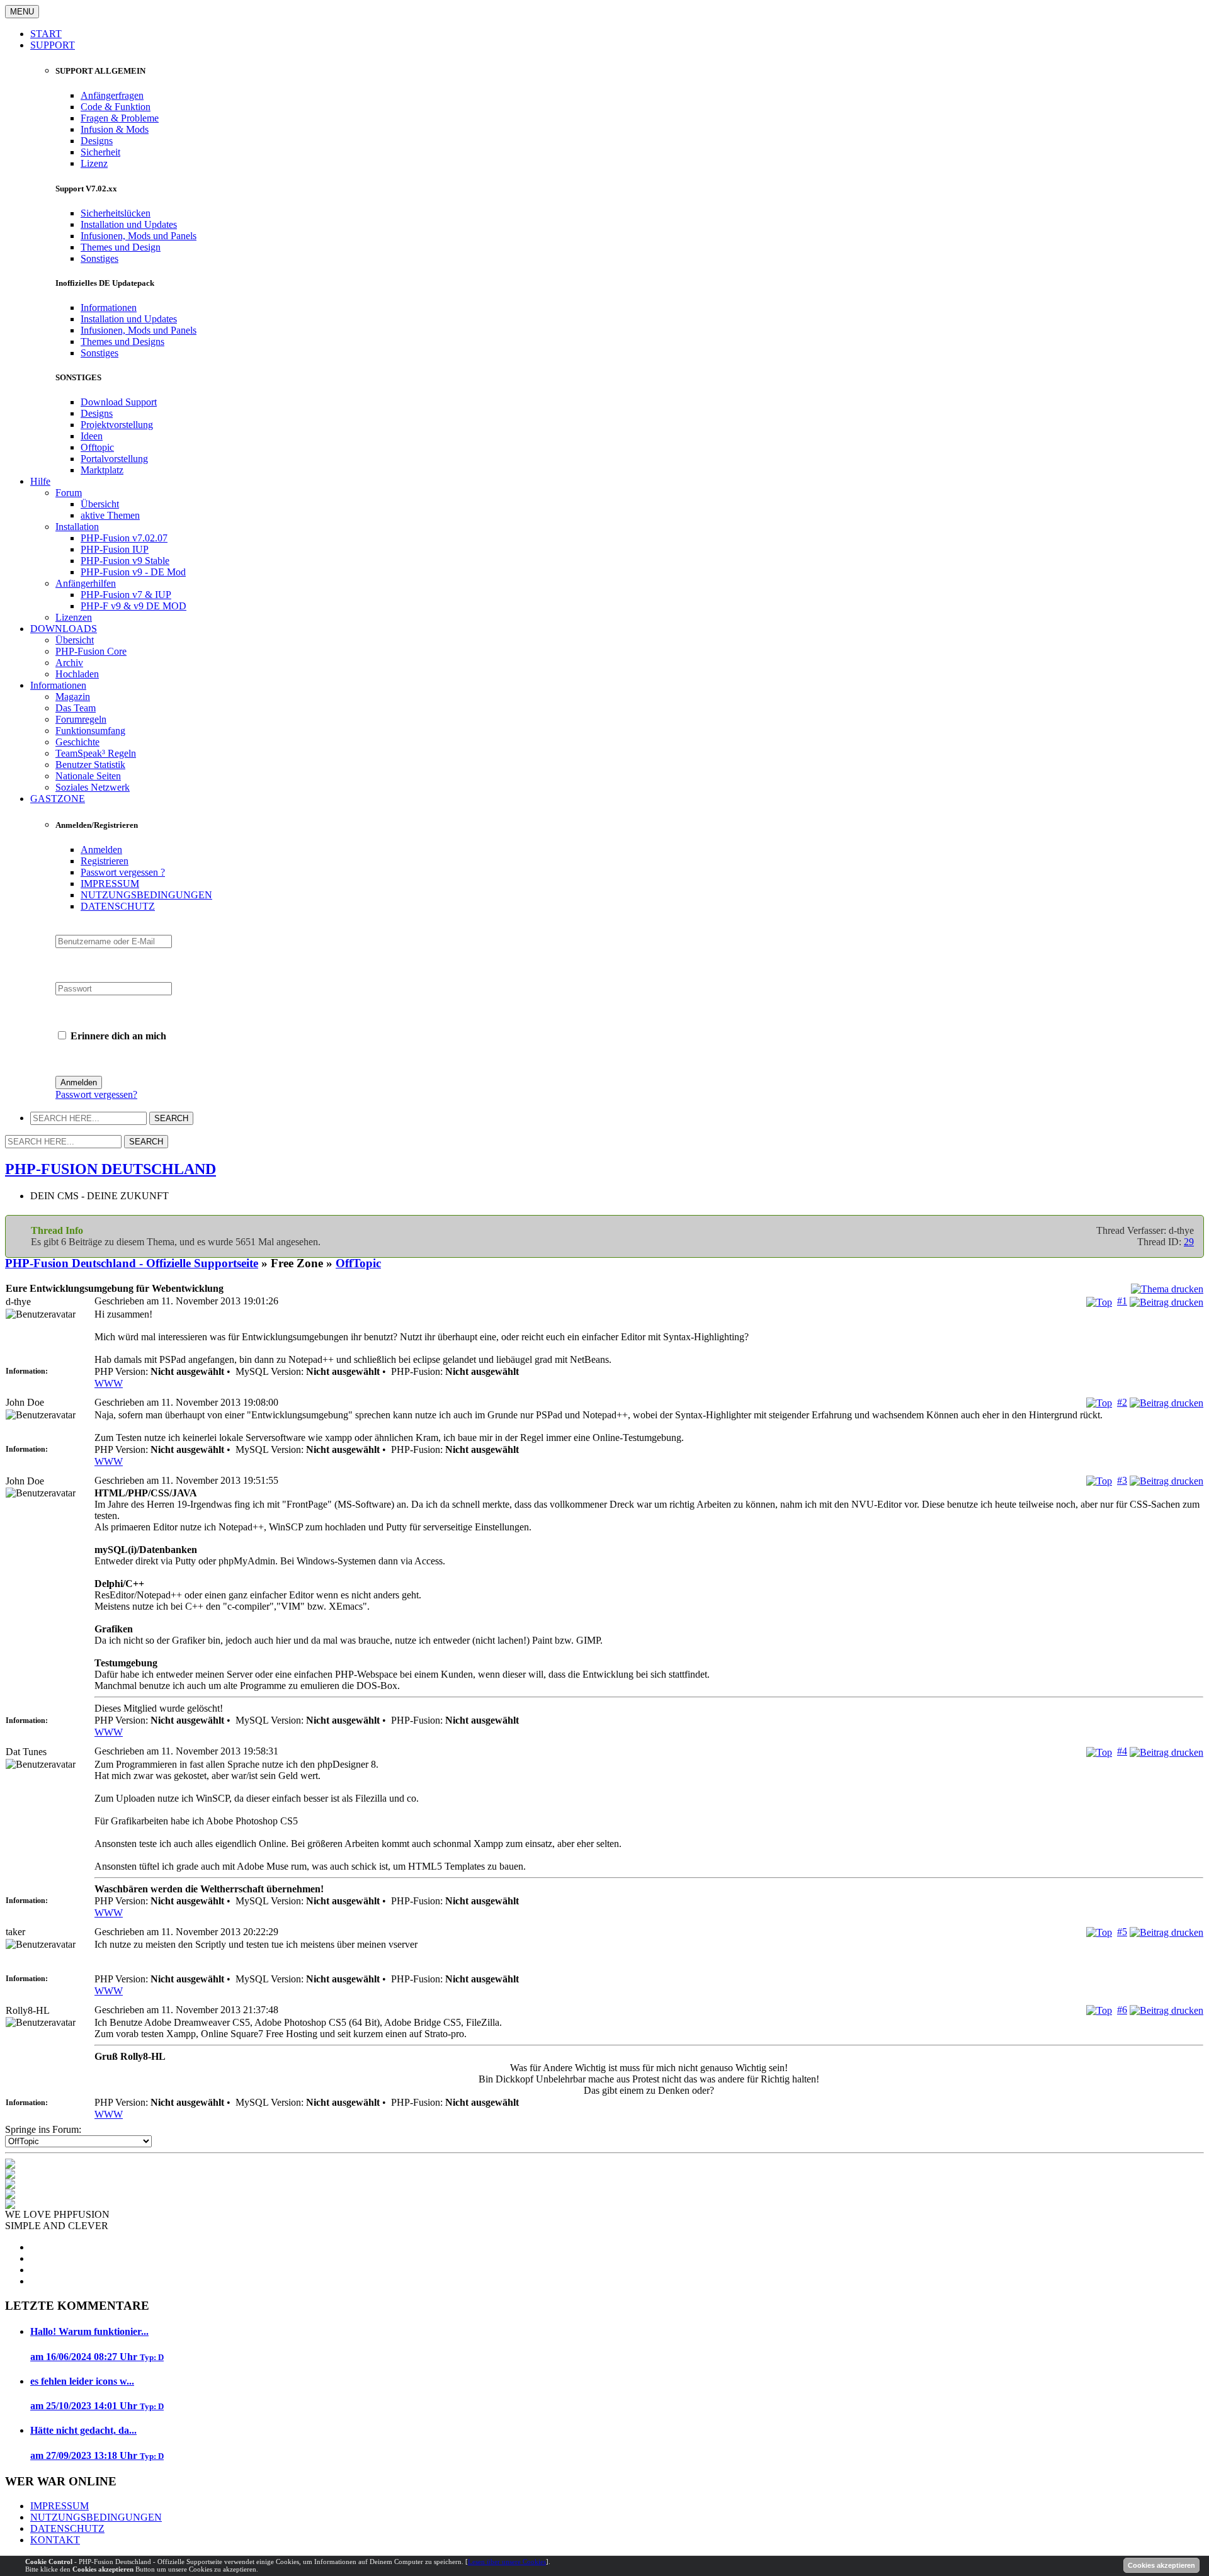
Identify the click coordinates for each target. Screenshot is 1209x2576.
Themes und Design (121, 247)
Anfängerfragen (112, 95)
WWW (109, 1383)
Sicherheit (100, 152)
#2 (1122, 1402)
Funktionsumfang (90, 731)
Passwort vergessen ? (123, 872)
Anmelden (101, 850)
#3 (1122, 1480)
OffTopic (358, 1263)
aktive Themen (110, 515)
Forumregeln (81, 719)
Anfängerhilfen (86, 583)
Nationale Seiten (88, 776)
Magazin (73, 697)
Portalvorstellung (114, 459)
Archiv (69, 663)
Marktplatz (102, 470)
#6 (1122, 2010)
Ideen (92, 436)
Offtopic (97, 447)
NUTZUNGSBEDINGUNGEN (146, 895)
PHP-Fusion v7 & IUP (126, 595)
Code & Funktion (116, 107)
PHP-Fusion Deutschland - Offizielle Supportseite (132, 1263)
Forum (69, 493)
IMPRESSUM (110, 884)
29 (1189, 1242)
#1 (1122, 1301)
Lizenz (94, 163)
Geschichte (77, 742)
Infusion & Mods (115, 129)
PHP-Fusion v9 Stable (125, 561)
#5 (1122, 1932)
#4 (1122, 1751)
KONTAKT (55, 2540)
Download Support (119, 402)
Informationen (109, 308)
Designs (97, 141)
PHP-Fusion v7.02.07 (124, 538)
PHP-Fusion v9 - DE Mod (133, 572)
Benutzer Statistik (90, 765)
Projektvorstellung (117, 425)
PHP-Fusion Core (91, 651)
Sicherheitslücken (116, 213)
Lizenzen (74, 617)
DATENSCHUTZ (118, 906)
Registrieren (105, 861)
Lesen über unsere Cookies (507, 2562)
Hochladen (77, 674)
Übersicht (100, 504)
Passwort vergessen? (96, 1094)
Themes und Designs (122, 342)
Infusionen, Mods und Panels (139, 236)
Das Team (76, 708)
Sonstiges (99, 258)
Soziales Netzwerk (93, 787)
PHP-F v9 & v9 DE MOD (133, 606)
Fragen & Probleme (120, 118)
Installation (77, 527)
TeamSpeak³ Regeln (96, 753)
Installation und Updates (129, 224)
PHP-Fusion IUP (115, 549)
